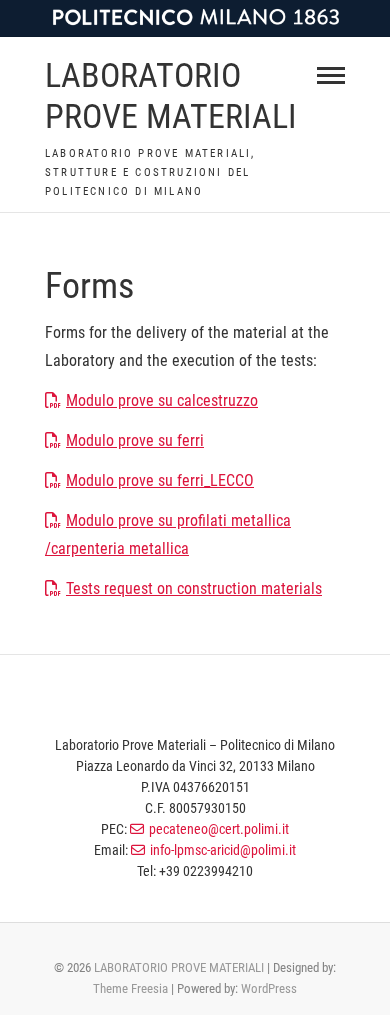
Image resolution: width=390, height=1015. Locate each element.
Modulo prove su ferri (135, 440)
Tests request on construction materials (194, 588)
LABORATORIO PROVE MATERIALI (171, 95)
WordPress (269, 988)
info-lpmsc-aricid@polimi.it (223, 850)
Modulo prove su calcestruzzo (162, 400)
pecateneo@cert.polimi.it (219, 829)
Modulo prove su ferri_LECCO (160, 480)
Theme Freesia (130, 988)
